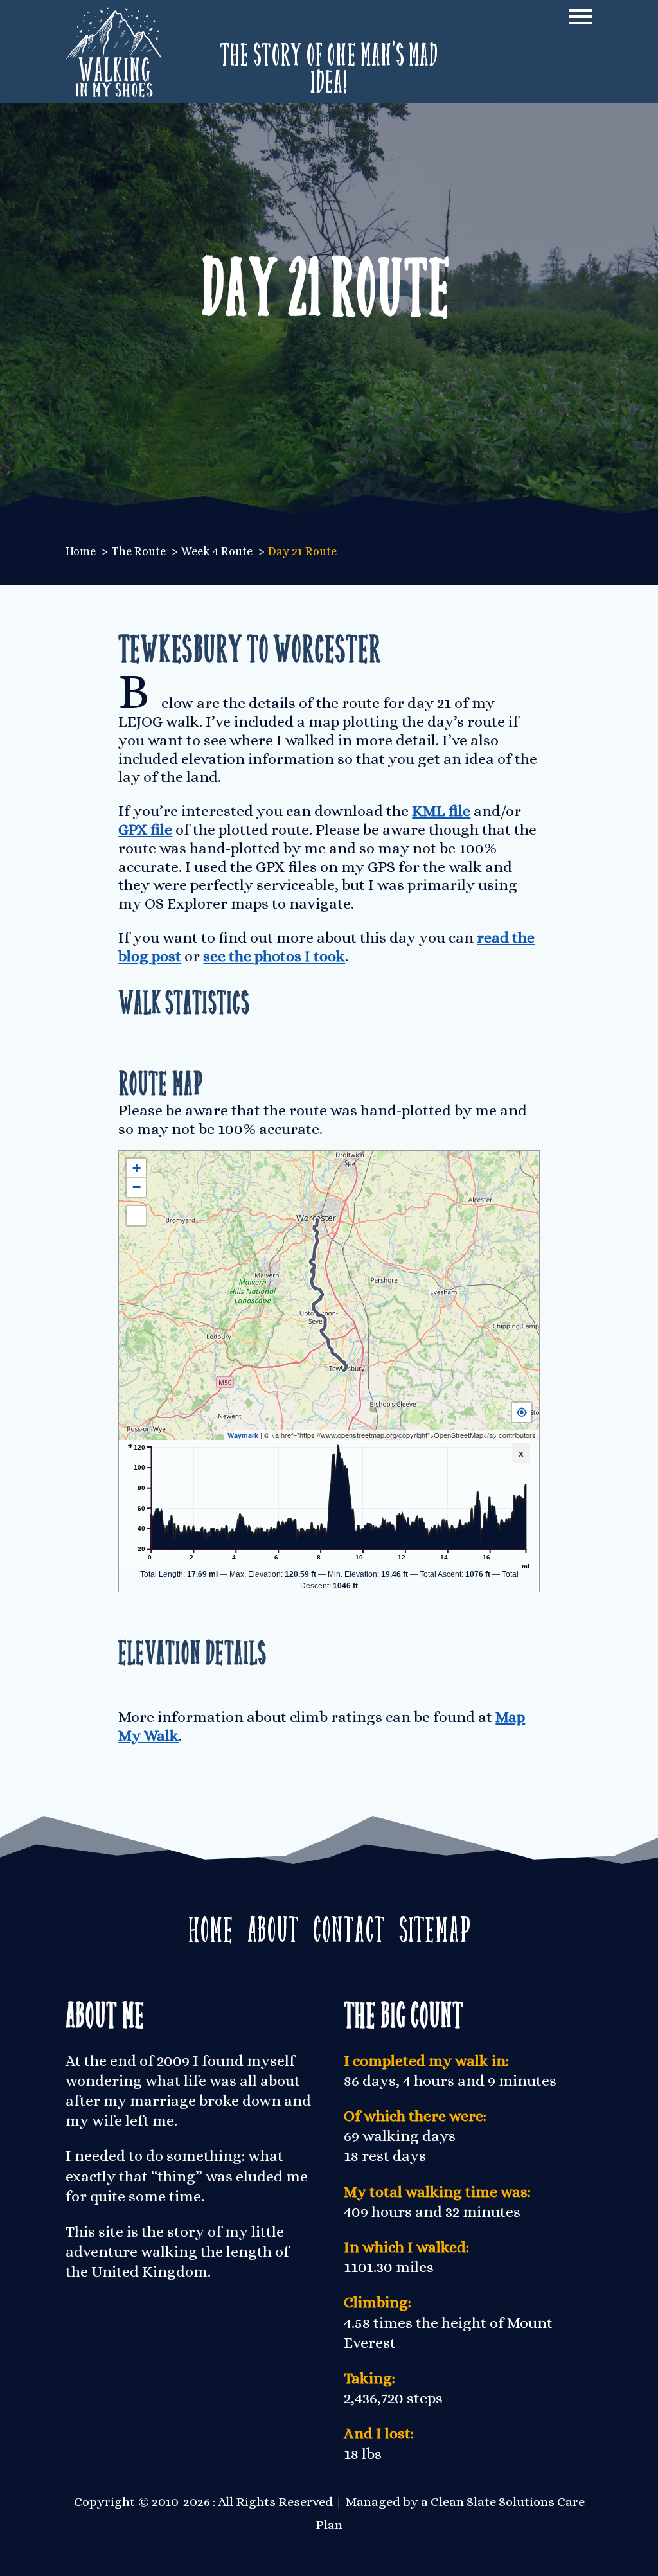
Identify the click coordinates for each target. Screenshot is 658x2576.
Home (210, 1925)
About (273, 1925)
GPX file (145, 830)
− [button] (137, 1187)
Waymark (243, 1435)
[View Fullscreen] (136, 1216)
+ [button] (137, 1168)
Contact (349, 1925)
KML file (441, 811)
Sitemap (435, 1925)
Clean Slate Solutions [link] (493, 2502)
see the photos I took (274, 956)
